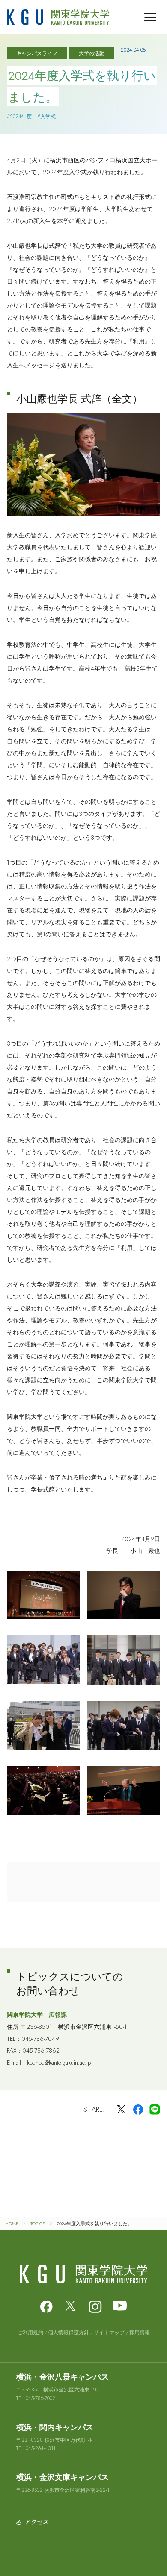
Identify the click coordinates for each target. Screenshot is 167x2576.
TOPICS (38, 2224)
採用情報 (140, 2333)
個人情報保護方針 (69, 2333)
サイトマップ (109, 2333)
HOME (12, 2224)
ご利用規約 (30, 2333)
